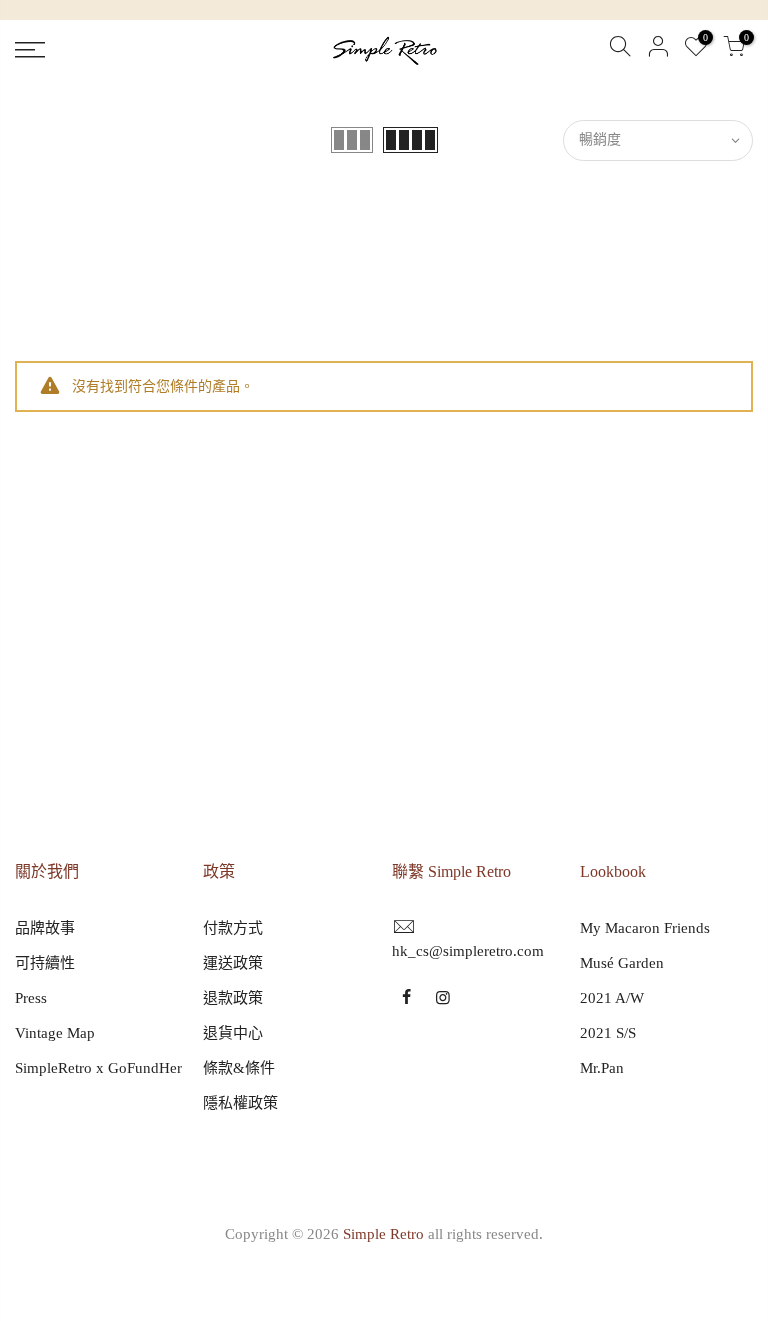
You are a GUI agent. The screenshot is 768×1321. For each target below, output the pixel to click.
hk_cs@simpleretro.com (468, 951)
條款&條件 (239, 1068)
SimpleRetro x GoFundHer (98, 1068)
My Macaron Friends (645, 928)
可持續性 (45, 963)
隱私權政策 (240, 1103)
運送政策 (233, 963)
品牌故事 (45, 928)
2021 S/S (608, 1033)
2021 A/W (612, 998)
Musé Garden (622, 963)
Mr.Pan (602, 1068)
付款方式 (233, 928)
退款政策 (233, 998)
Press (31, 998)
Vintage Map (55, 1033)
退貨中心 (233, 1033)
